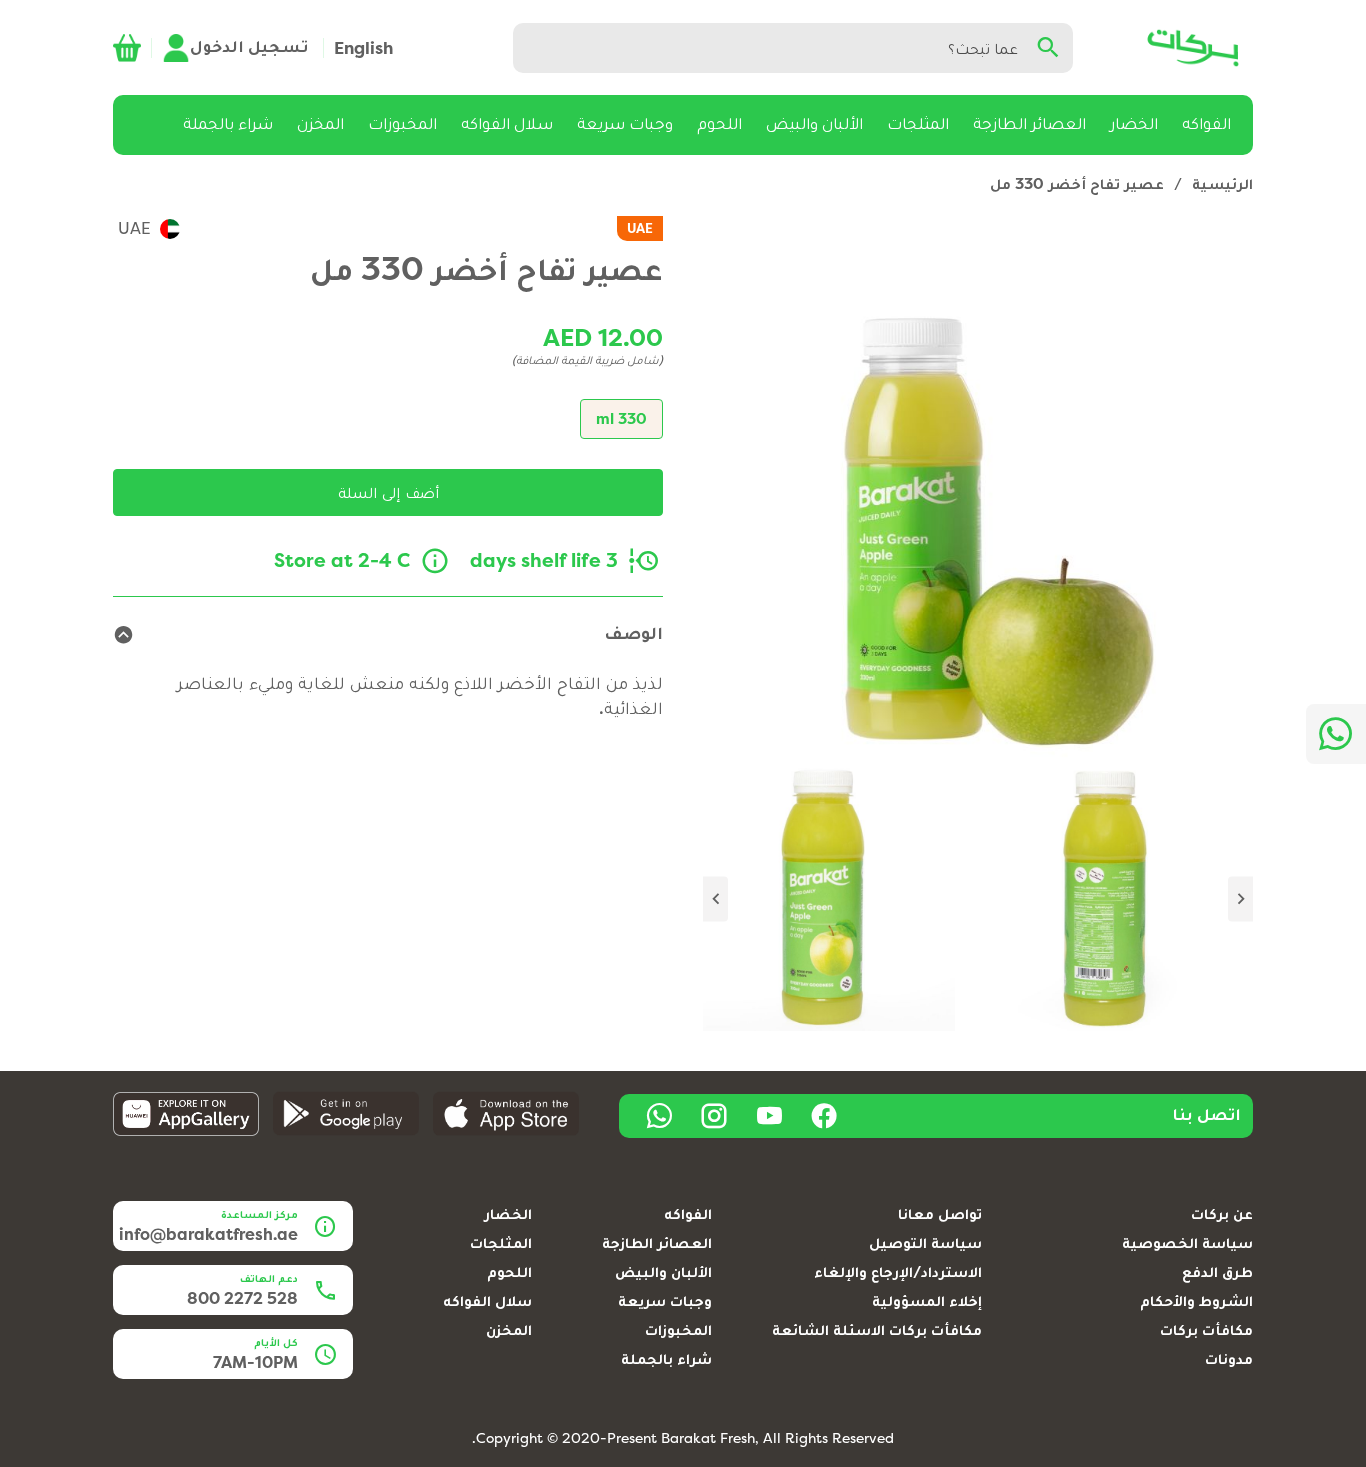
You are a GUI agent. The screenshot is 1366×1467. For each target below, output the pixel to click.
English (363, 48)
